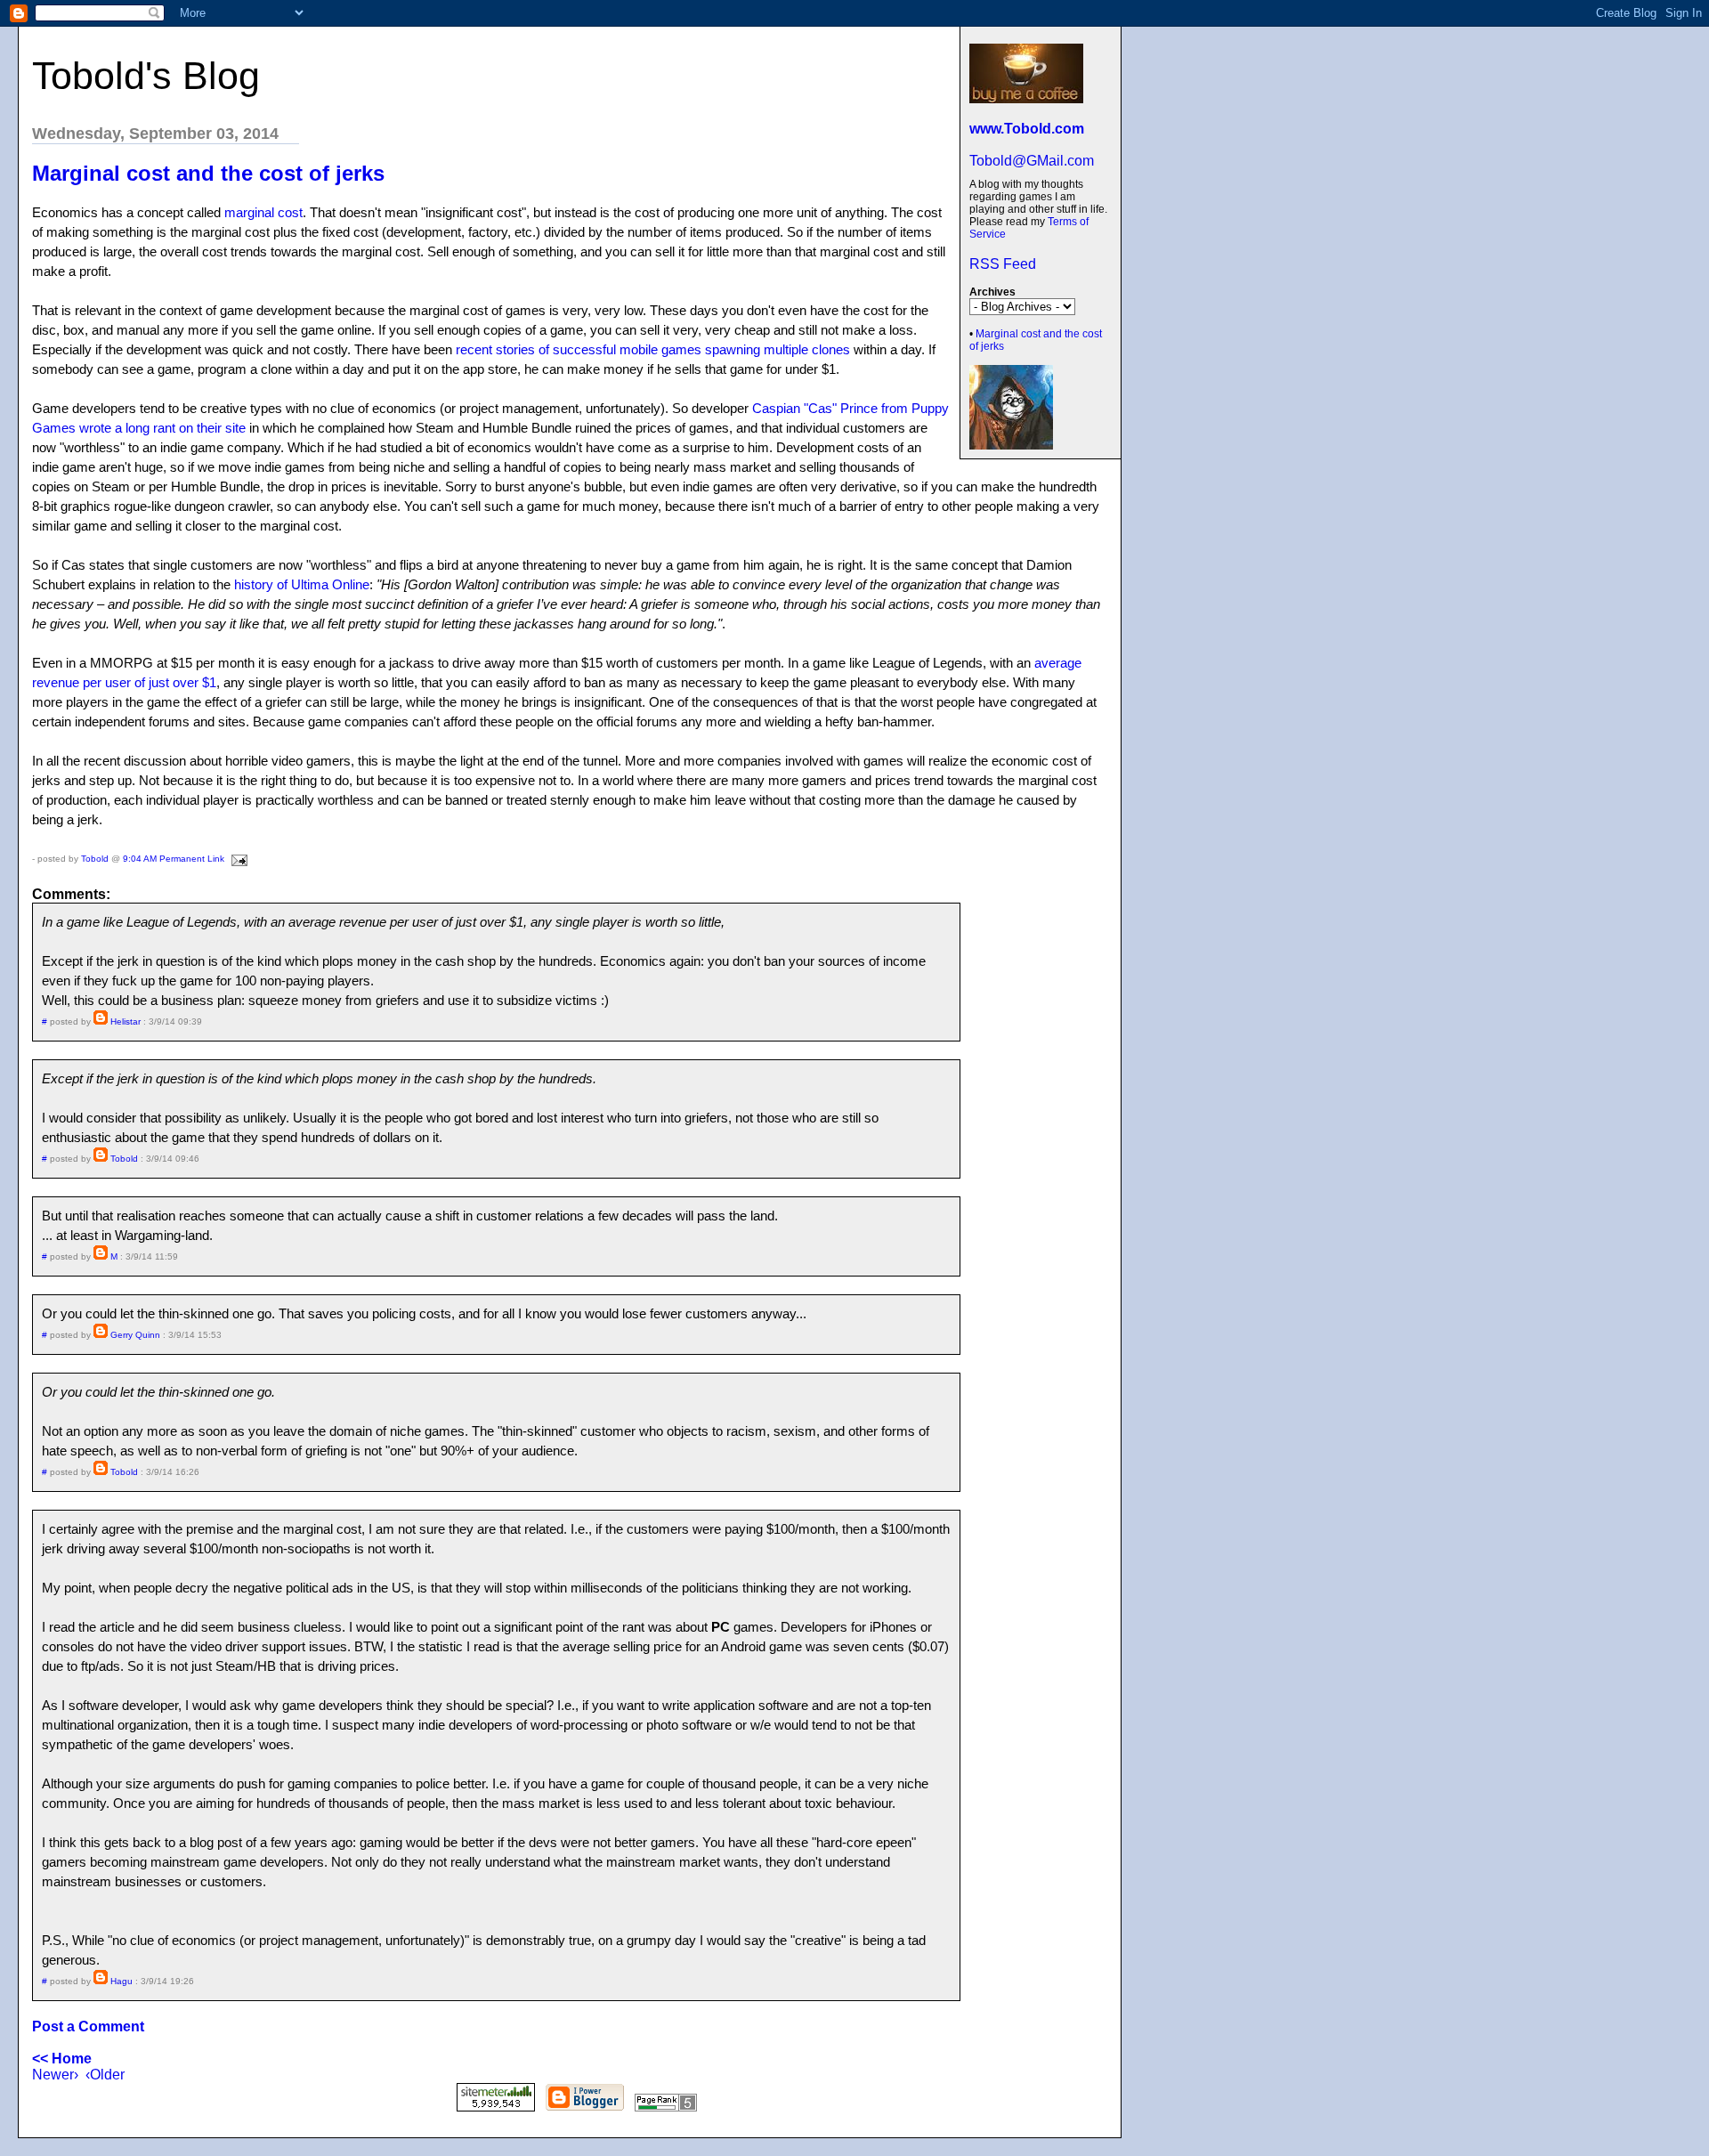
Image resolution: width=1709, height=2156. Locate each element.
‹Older (105, 2075)
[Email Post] (237, 859)
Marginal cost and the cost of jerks (208, 173)
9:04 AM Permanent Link (174, 859)
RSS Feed (1003, 264)
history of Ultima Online (302, 584)
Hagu (121, 1981)
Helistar (126, 1021)
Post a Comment (88, 2026)
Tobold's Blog (146, 76)
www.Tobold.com (1027, 129)
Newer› (55, 2075)
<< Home (62, 2059)
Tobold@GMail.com (1032, 161)
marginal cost (263, 212)
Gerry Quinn (135, 1335)
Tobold (95, 859)
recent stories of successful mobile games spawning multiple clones (653, 349)
